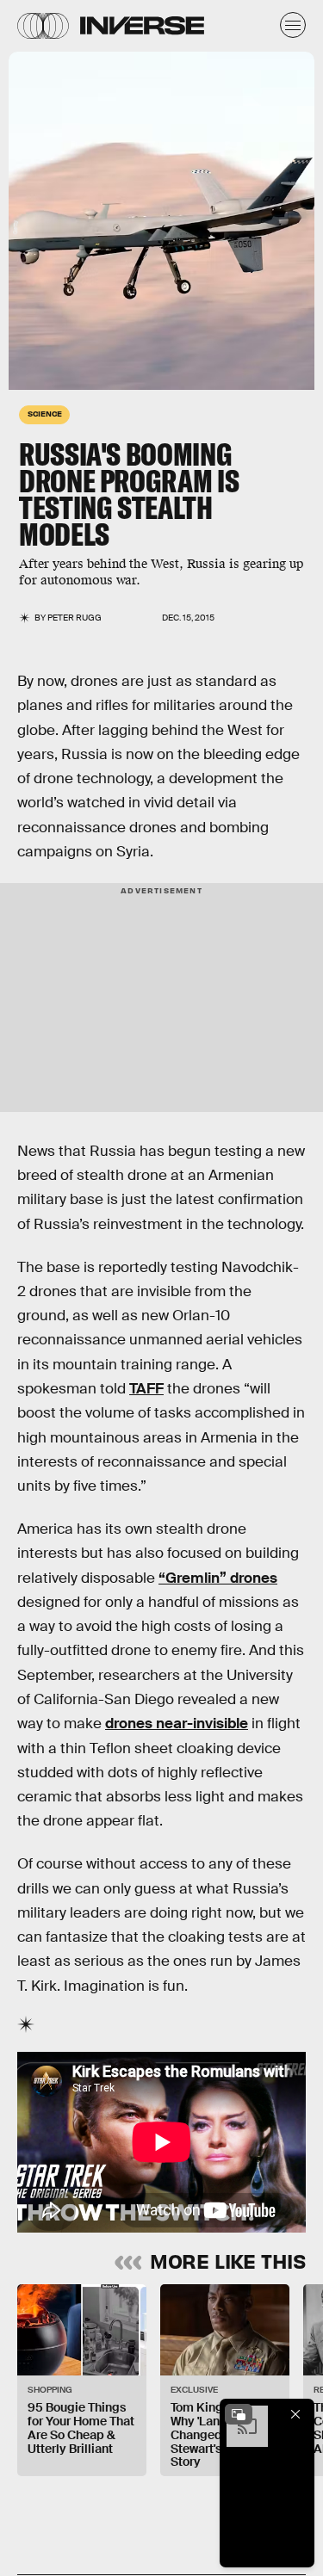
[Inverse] (142, 25)
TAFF (146, 1389)
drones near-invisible (177, 1724)
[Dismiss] (295, 2414)
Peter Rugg (75, 618)
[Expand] (239, 2414)
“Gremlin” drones (218, 1578)
